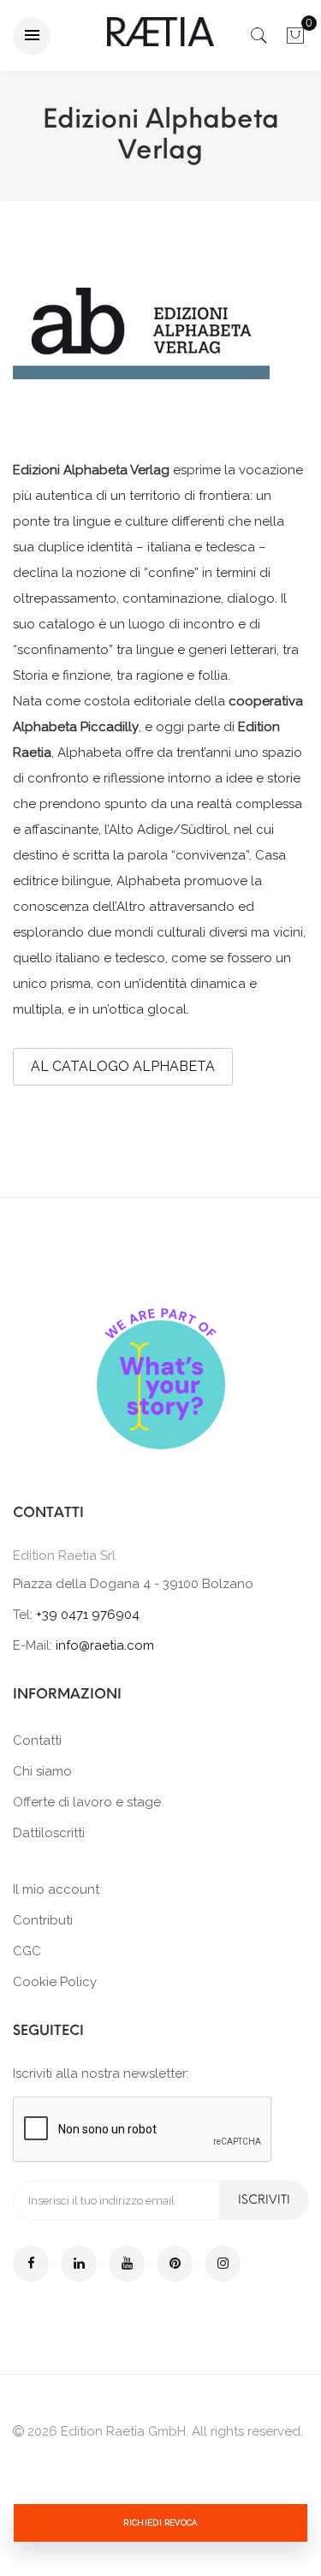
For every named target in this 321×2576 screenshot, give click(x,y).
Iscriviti (264, 2200)
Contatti (37, 1740)
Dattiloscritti (49, 1833)
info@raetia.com (105, 1645)
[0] (295, 40)
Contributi (43, 1920)
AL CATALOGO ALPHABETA (123, 1066)
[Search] (259, 40)
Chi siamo (42, 1771)
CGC (27, 1951)
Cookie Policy (55, 1982)
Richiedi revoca (160, 2522)
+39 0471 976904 (88, 1615)
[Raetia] (160, 32)
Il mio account (56, 1889)
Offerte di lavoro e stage (87, 1802)
